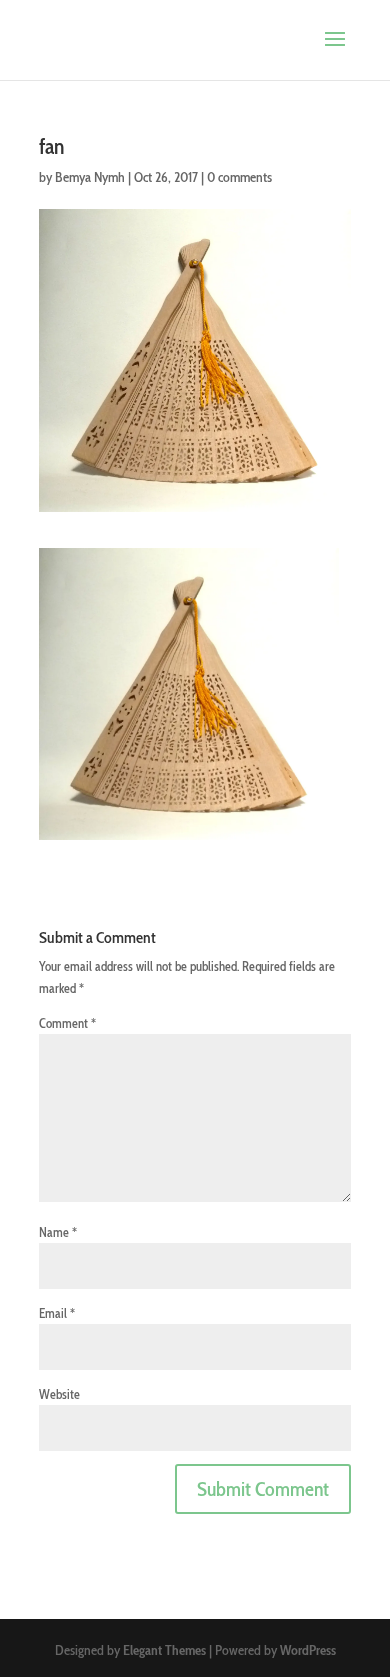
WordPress (308, 1650)
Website (59, 1394)
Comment (67, 1023)
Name (58, 1232)
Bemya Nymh (90, 177)
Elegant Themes (164, 1650)
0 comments (239, 177)
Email (57, 1313)
